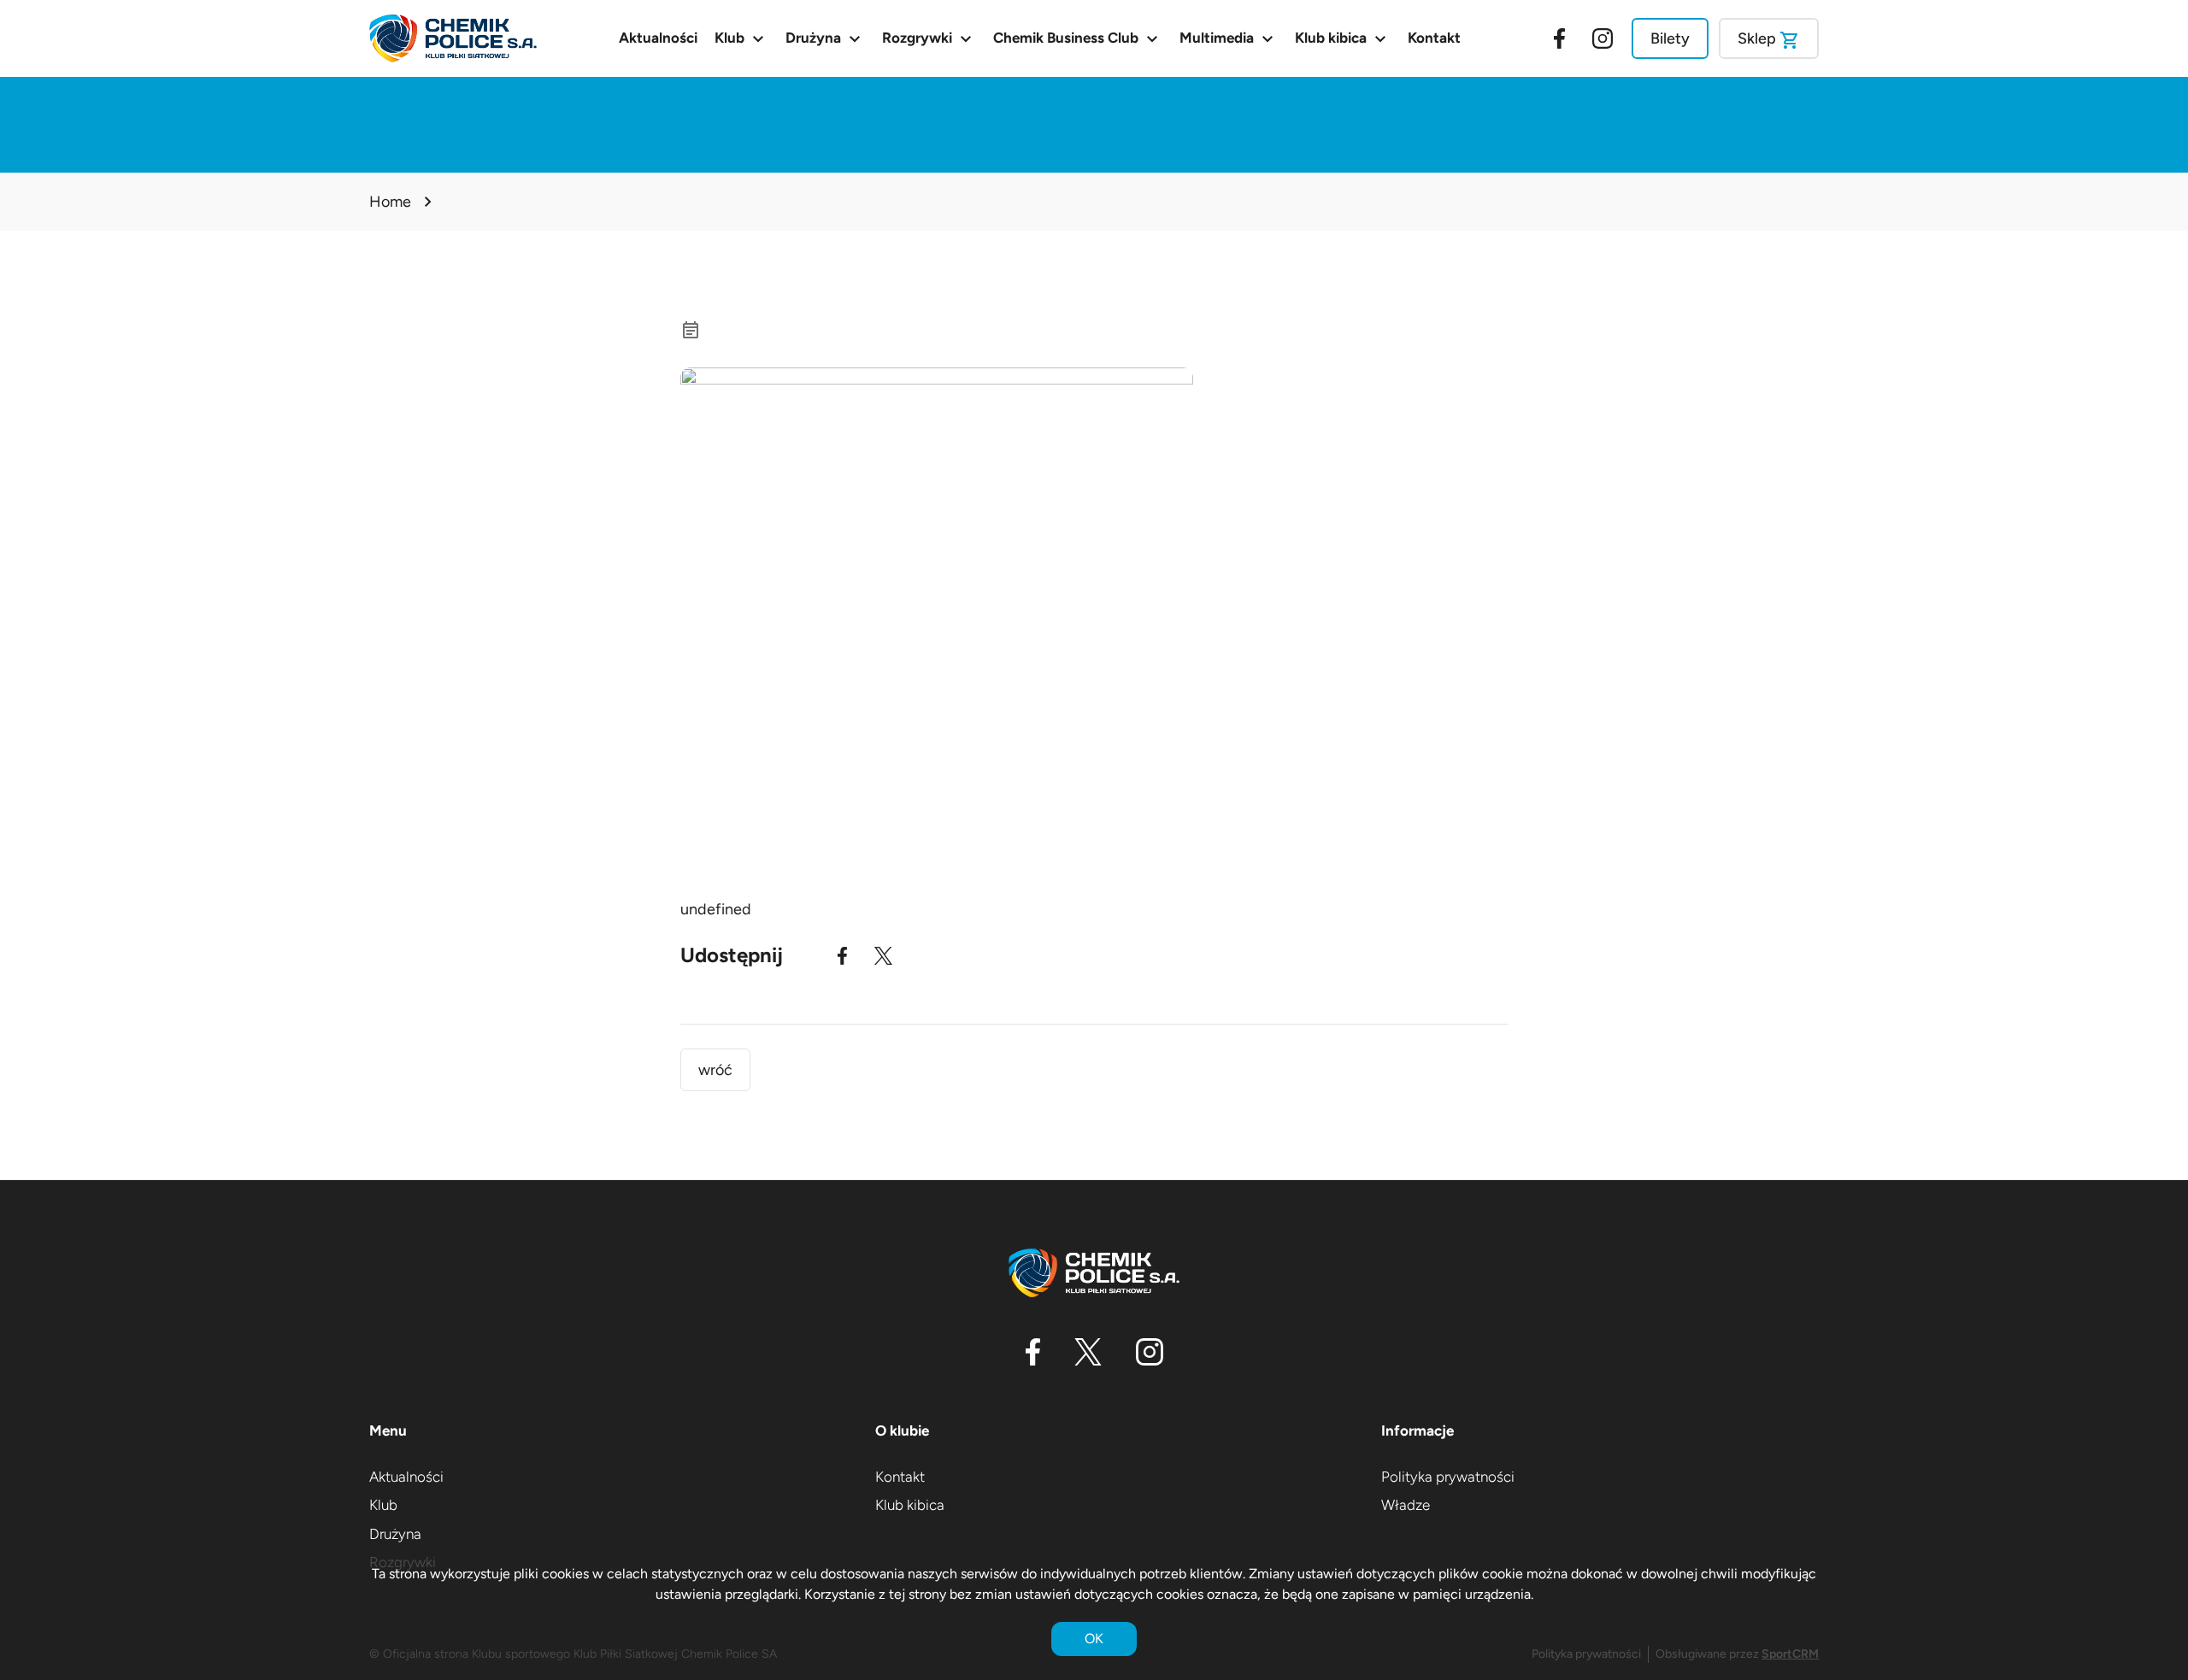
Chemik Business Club (1078, 38)
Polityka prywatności (1448, 1477)
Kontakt (1434, 38)
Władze (1406, 1505)
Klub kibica (1343, 38)
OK (1094, 1639)
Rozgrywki (929, 38)
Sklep (1769, 40)
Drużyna (825, 38)
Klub (741, 38)
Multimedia (1229, 38)
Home (390, 202)
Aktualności (658, 38)
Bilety (1670, 38)
